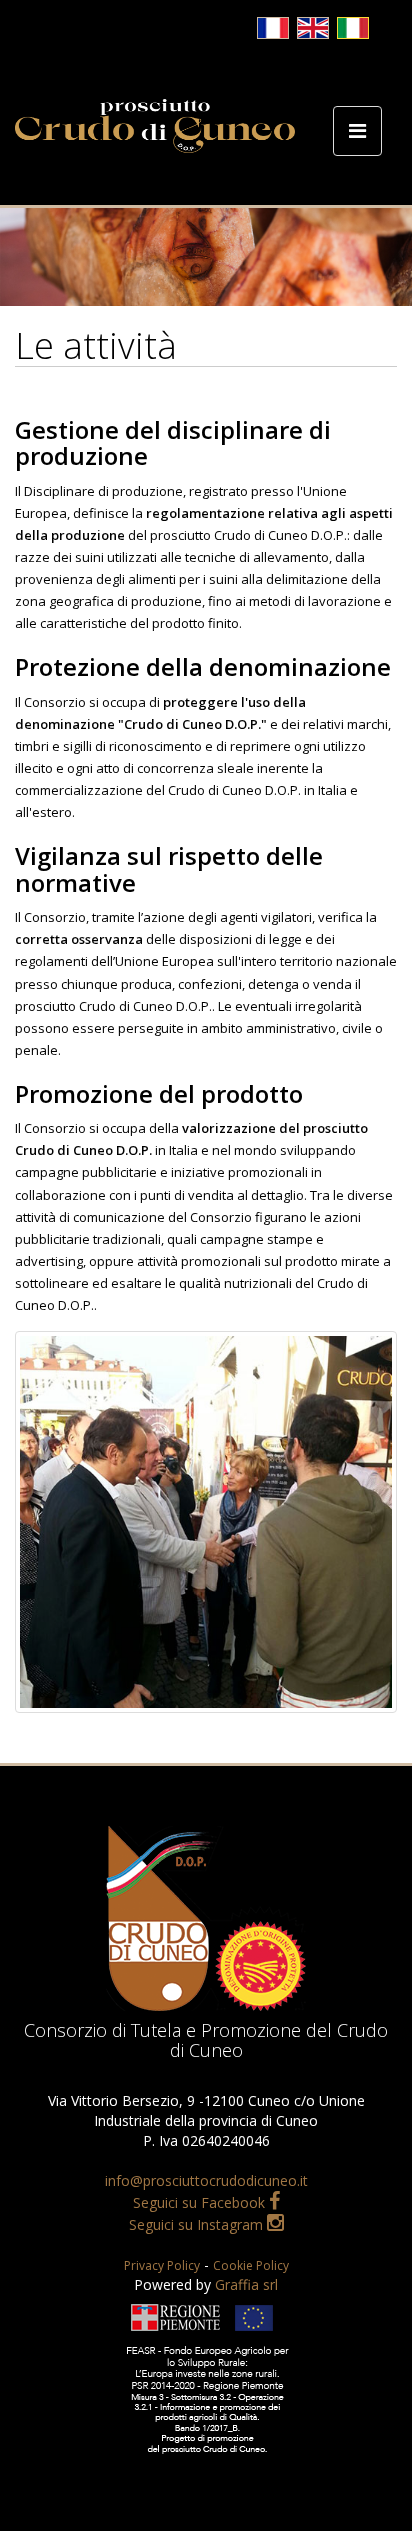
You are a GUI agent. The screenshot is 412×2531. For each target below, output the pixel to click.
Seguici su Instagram (198, 2224)
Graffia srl (246, 2284)
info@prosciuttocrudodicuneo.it (206, 2180)
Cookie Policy (251, 2265)
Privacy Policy (162, 2265)
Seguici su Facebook (201, 2202)
